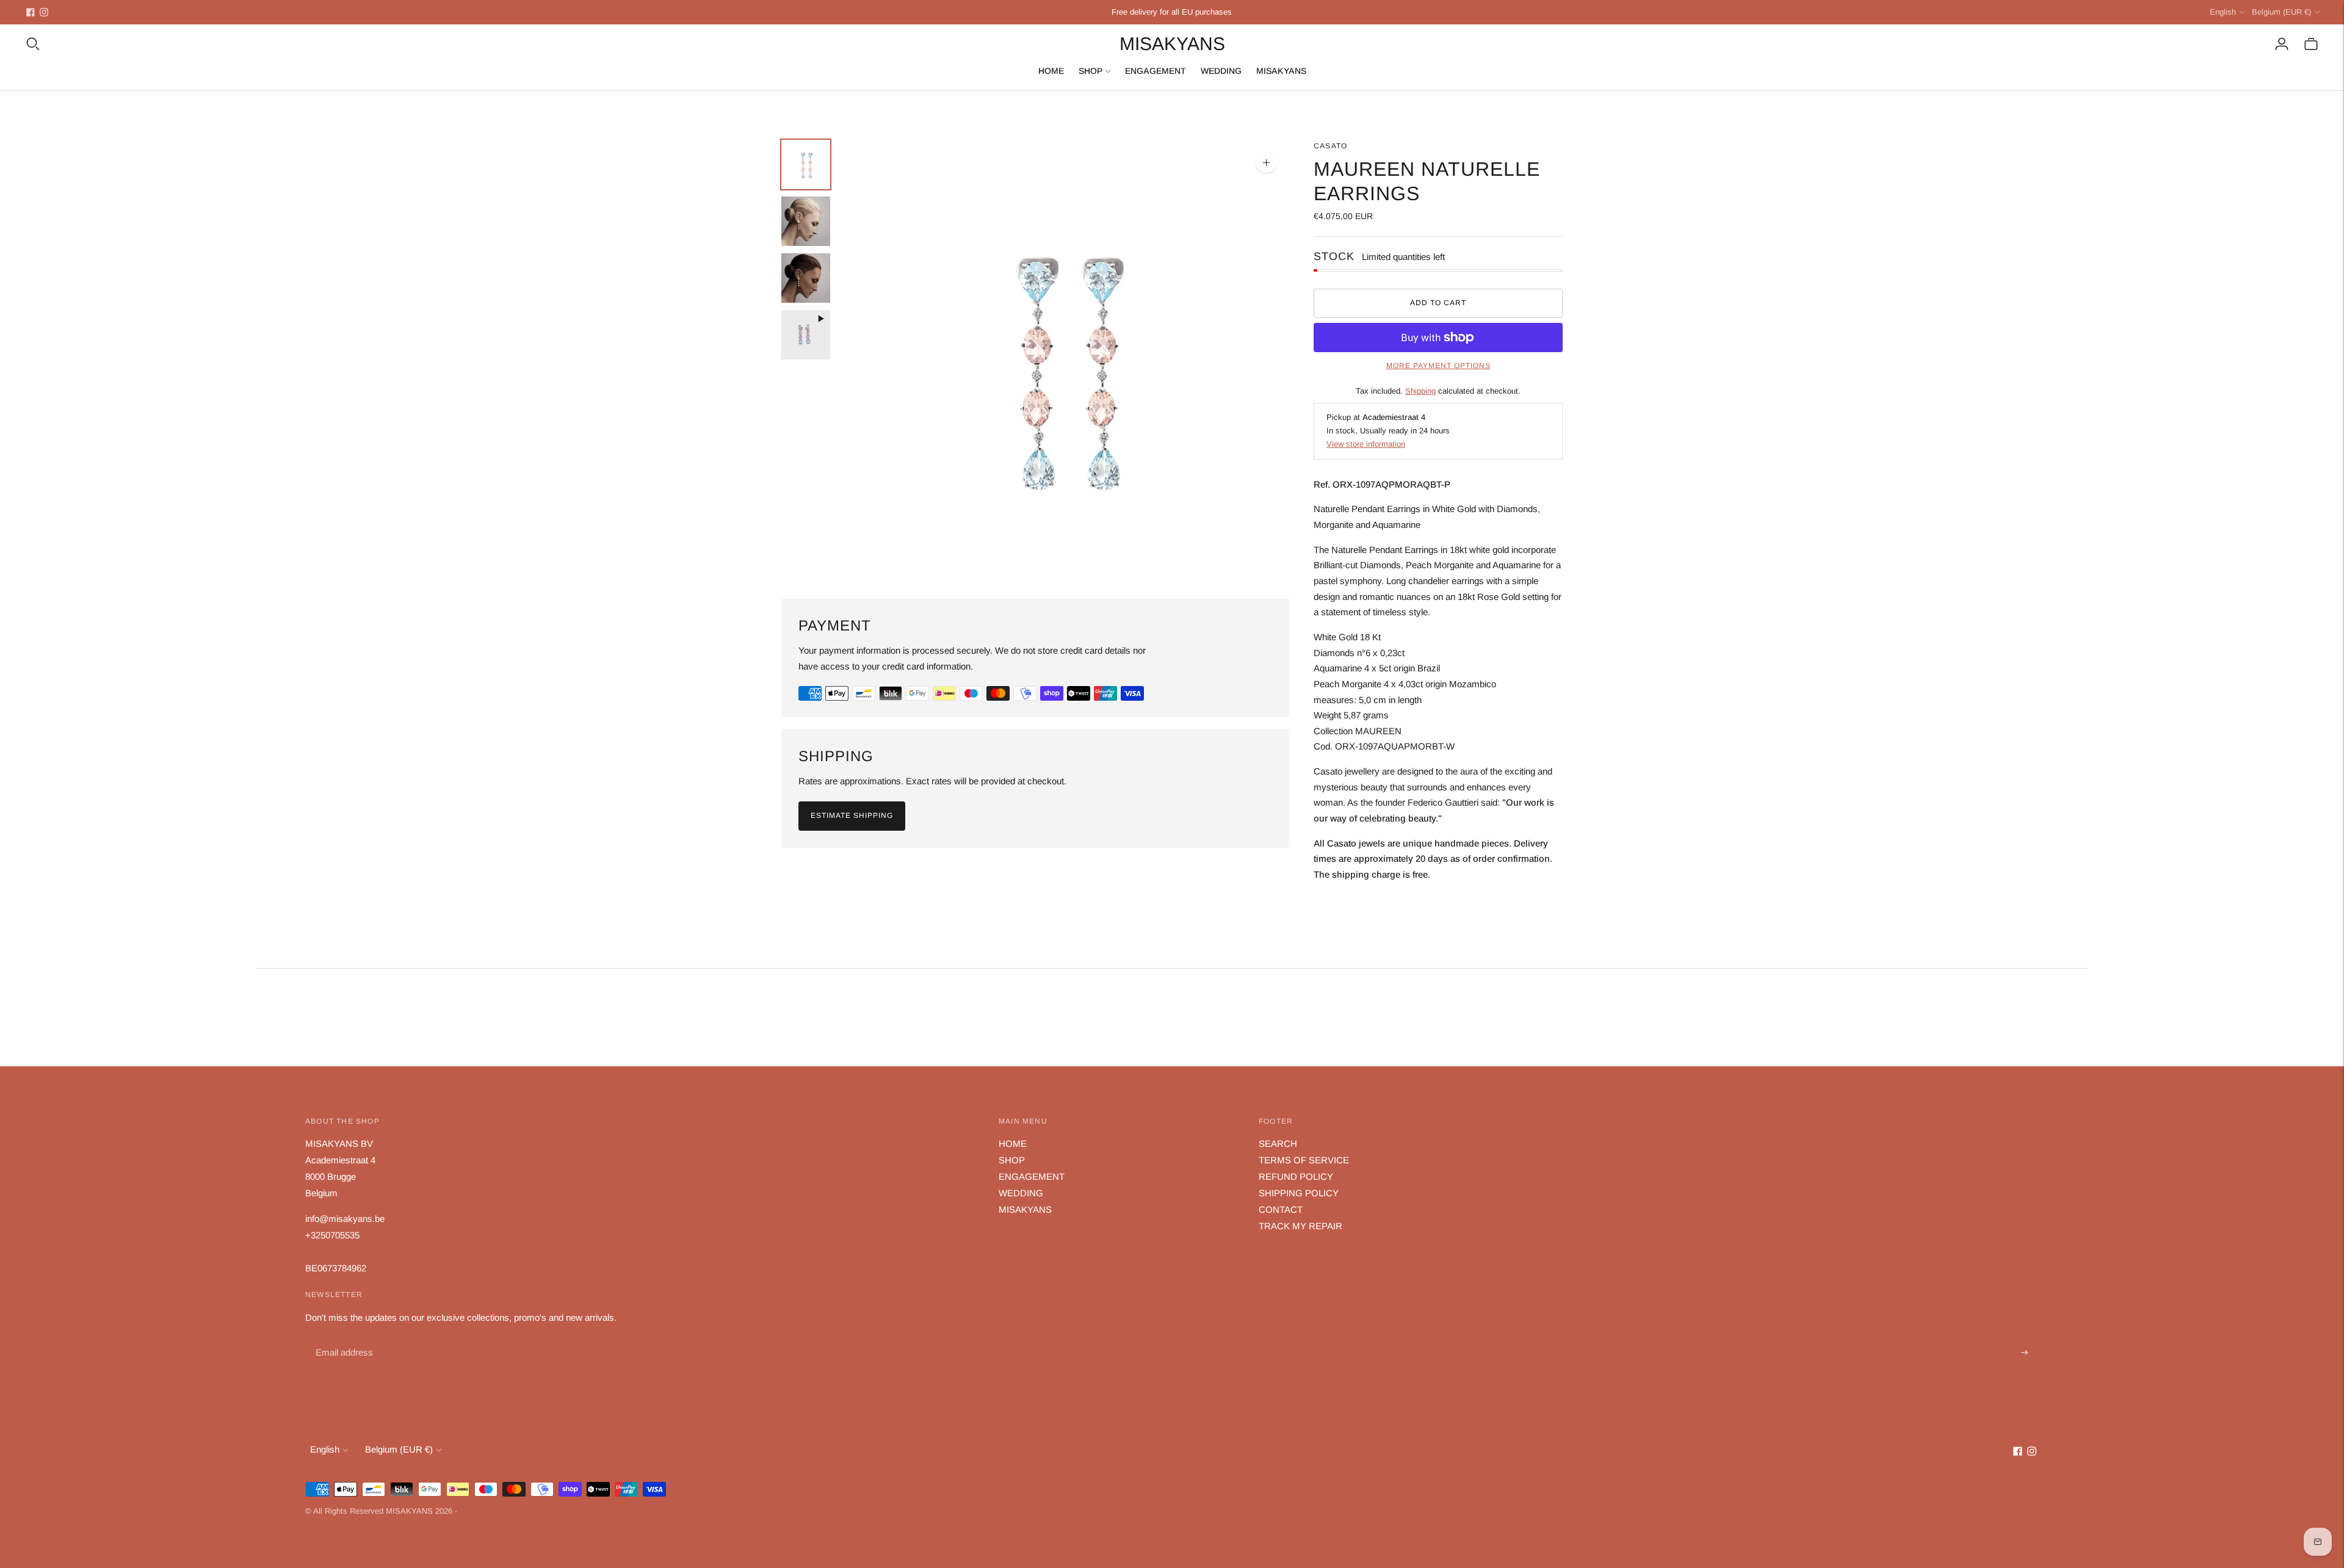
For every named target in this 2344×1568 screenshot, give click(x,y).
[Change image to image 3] (806, 278)
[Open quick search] (33, 44)
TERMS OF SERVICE (1304, 1160)
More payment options (1438, 366)
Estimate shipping (852, 815)
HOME (1051, 71)
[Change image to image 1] (806, 164)
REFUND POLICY (1296, 1176)
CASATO (1330, 146)
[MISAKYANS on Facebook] (31, 12)
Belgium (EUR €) (2281, 12)
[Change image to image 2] (806, 221)
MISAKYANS (1281, 71)
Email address (343, 1339)
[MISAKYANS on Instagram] (44, 12)
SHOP (1091, 71)
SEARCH (1278, 1143)
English (2223, 12)
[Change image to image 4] (806, 335)
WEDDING (1221, 71)
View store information (1366, 444)
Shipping (1420, 391)
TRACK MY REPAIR (1300, 1226)
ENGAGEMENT (1156, 71)
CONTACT (1281, 1209)
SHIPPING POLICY (1299, 1193)
